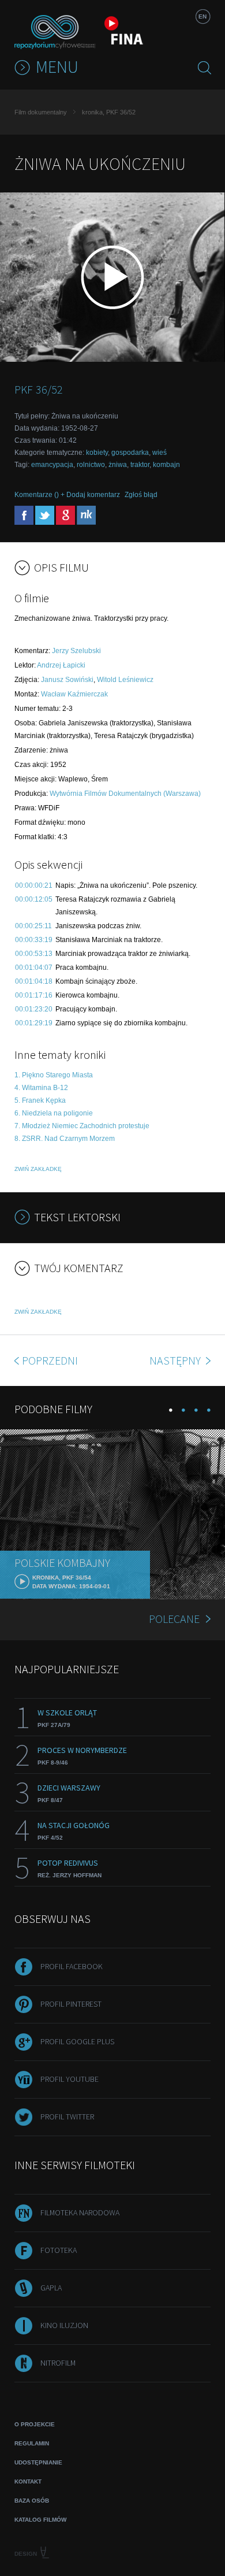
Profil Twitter (67, 2117)
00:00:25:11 (33, 926)
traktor (140, 465)
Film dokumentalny (41, 112)
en (202, 16)
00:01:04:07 (34, 968)
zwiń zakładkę (38, 1169)
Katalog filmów (40, 2520)
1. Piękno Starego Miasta (54, 1075)
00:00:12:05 (34, 899)
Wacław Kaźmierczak (74, 694)
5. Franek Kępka (40, 1100)
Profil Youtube (70, 2079)
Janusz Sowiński (67, 680)
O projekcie (35, 2424)
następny (176, 1360)
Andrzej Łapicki (61, 665)
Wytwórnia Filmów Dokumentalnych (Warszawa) (125, 794)
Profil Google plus (77, 2041)
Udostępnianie (38, 2462)
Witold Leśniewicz (125, 680)
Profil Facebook (72, 1966)
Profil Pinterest (71, 2004)
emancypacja (52, 465)
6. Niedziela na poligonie (54, 1113)
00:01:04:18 (34, 981)
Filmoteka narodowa (80, 2212)
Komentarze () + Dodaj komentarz (67, 495)
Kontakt (28, 2482)
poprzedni (50, 1360)
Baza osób (32, 2501)
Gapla (51, 2288)
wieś (160, 453)
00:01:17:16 (34, 995)
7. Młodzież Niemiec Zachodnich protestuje (82, 1126)
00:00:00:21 (34, 885)
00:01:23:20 (34, 1009)
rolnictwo (91, 465)
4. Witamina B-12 (41, 1088)
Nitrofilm (58, 2363)
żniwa (118, 465)
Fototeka (59, 2250)
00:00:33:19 (34, 940)
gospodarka (130, 453)
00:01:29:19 (34, 1023)
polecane (174, 1619)
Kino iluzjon (64, 2325)
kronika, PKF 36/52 (109, 112)
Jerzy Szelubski (76, 651)
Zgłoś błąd (141, 495)
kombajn (166, 465)
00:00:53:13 (34, 954)
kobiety (97, 453)
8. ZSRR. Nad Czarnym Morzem (65, 1139)
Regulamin (32, 2443)
